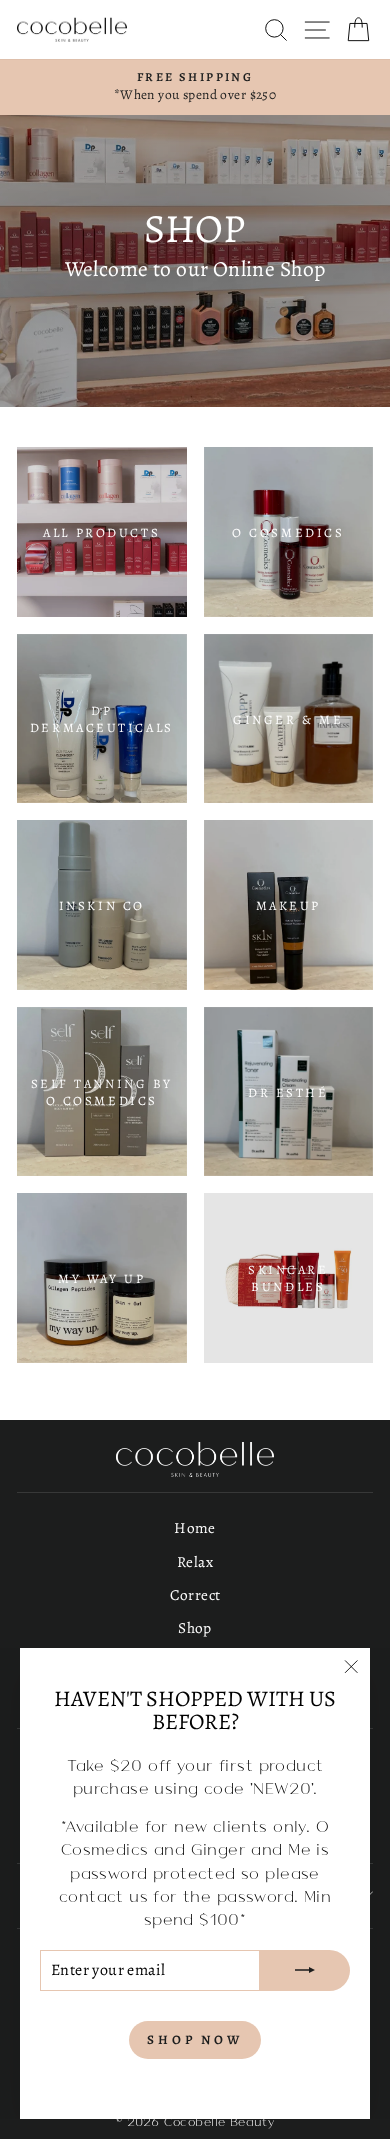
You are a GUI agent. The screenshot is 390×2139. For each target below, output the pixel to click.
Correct (195, 1594)
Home (195, 1527)
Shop (195, 1627)
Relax (195, 1561)
